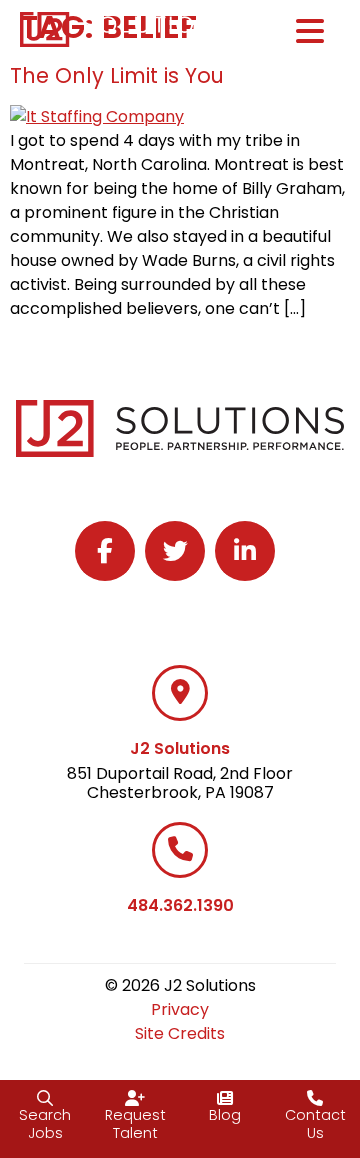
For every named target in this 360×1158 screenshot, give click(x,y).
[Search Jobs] (45, 1098)
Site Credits (180, 1033)
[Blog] (225, 1098)
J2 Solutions (180, 748)
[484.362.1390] (180, 850)
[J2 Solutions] (180, 693)
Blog (225, 1115)
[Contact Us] (315, 1098)
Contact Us (315, 1124)
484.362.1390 (180, 905)
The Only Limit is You (117, 75)
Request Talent (135, 1124)
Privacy (180, 1009)
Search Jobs (45, 1124)
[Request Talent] (135, 1098)
